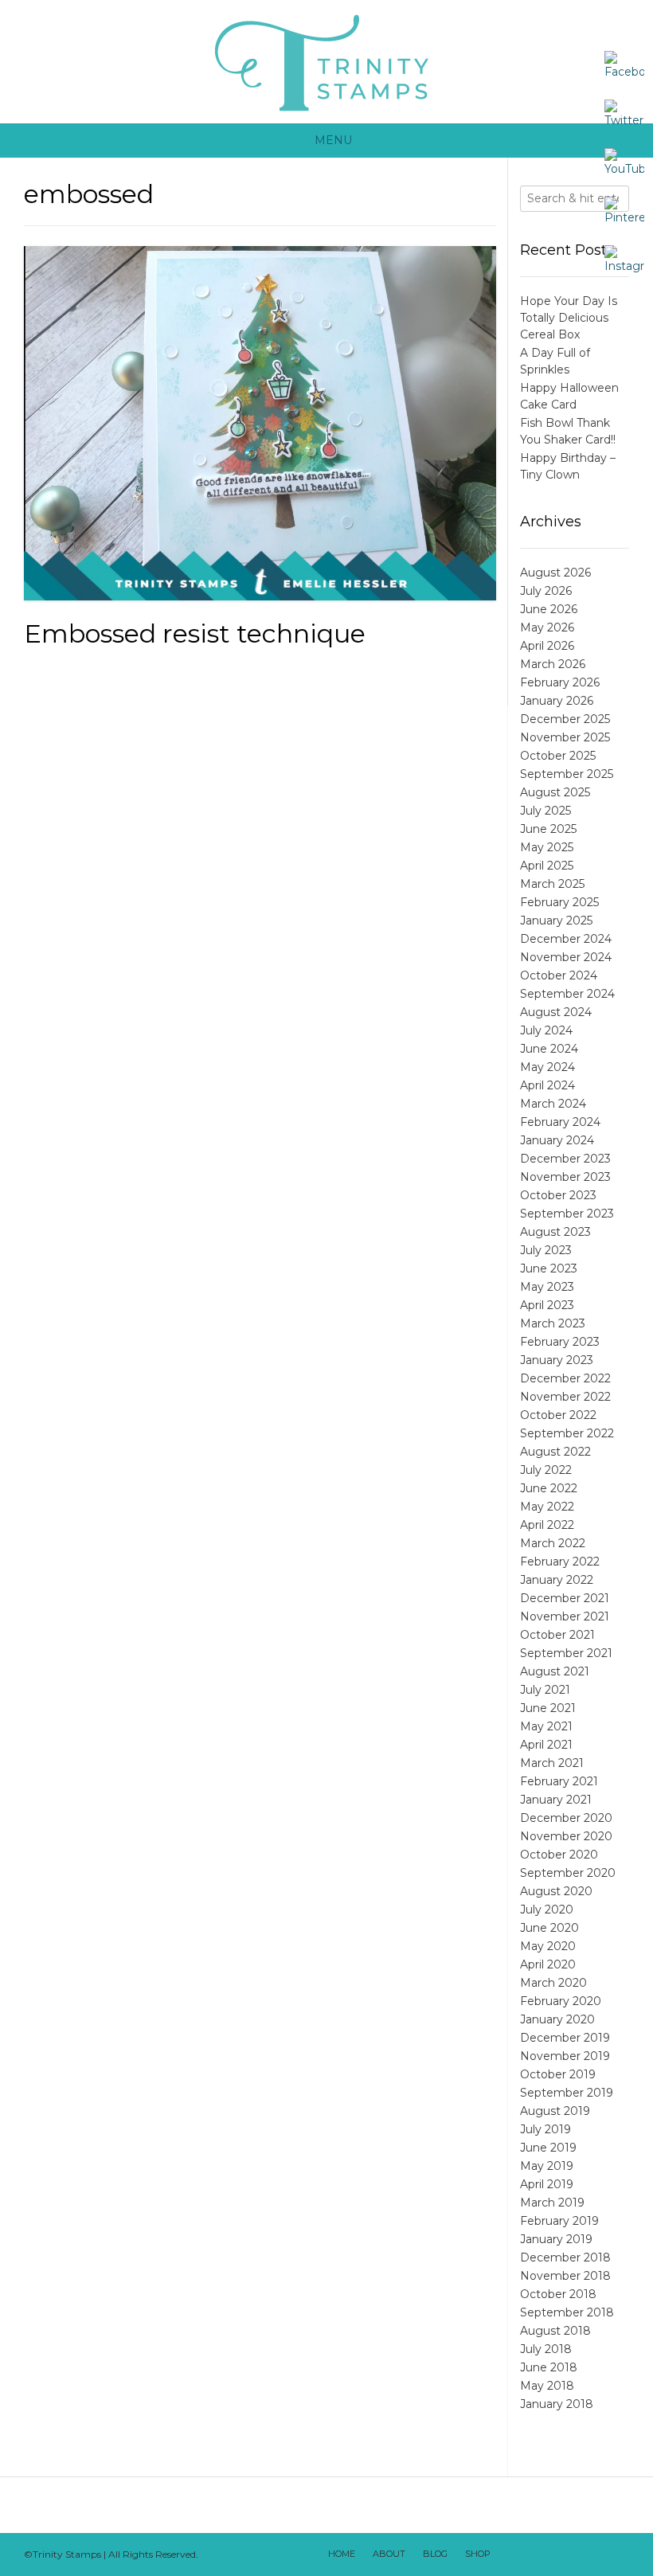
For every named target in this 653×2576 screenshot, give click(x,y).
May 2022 (547, 1507)
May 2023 (547, 1287)
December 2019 (565, 2038)
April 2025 (547, 866)
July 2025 (545, 811)
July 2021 (545, 1690)
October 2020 (559, 1855)
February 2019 (559, 2221)
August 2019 (555, 2111)
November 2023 (565, 1177)
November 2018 (565, 2276)
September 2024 (567, 994)
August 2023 (555, 1232)
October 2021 (557, 1635)
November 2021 (565, 1616)
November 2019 (565, 2056)
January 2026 (557, 701)
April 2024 (547, 1085)
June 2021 (548, 1708)
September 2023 (567, 1214)
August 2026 (555, 573)
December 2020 (566, 1818)
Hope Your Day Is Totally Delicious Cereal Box (569, 318)
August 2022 (555, 1452)
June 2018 (549, 2367)
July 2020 (547, 1910)
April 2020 (548, 1964)
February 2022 (560, 1562)
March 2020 (553, 1983)
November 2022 (565, 1397)
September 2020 (568, 1873)
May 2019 (547, 2166)
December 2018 (565, 2257)
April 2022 (547, 1525)
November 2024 (566, 957)
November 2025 (565, 737)
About (389, 2554)
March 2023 (553, 1323)
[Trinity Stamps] (326, 62)
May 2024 (547, 1067)
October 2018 (558, 2294)
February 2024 (560, 1122)
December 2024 (566, 939)
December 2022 (565, 1378)
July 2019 (545, 2129)
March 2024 (553, 1104)
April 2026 (547, 646)
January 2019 (556, 2239)
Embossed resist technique (195, 633)
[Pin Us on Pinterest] (614, 2555)
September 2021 (566, 1653)
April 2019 (547, 2184)
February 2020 (561, 2001)
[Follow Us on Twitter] (552, 2555)
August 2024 (556, 1012)
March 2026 (553, 664)
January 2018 (557, 2404)
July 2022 (546, 1470)
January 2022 (557, 1580)
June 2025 (548, 829)
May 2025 (547, 847)
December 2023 (565, 1159)
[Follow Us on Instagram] (593, 2555)
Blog (435, 2554)
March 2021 (552, 1763)
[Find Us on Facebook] (531, 2555)
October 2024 (559, 975)
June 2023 (549, 1268)
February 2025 (559, 902)
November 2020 (566, 1836)
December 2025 (565, 719)
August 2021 (555, 1671)
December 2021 (565, 1598)
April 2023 (547, 1305)
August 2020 (556, 1891)
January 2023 (557, 1360)
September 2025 (567, 774)
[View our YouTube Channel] (573, 2555)
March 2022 (553, 1543)
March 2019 (552, 2203)
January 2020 (557, 2019)
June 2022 (549, 1488)
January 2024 (557, 1140)
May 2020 (548, 1946)
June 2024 (549, 1049)
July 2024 (546, 1030)
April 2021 (546, 1745)
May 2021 (546, 1726)
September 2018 (567, 2312)
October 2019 (558, 2074)
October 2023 (558, 1195)
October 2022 (558, 1415)
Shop (478, 2554)
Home (342, 2554)
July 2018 (546, 2349)
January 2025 (556, 921)
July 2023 (546, 1250)
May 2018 (547, 2386)
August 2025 (555, 792)
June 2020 (549, 1928)
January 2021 (556, 1800)
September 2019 (567, 2093)
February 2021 (559, 1781)
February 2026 (560, 682)
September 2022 (567, 1433)
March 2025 (552, 884)
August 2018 (555, 2331)
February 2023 (560, 1342)
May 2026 (547, 627)
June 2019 (548, 2148)
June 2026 (549, 609)
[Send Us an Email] (510, 2555)
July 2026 (546, 591)
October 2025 (558, 756)
